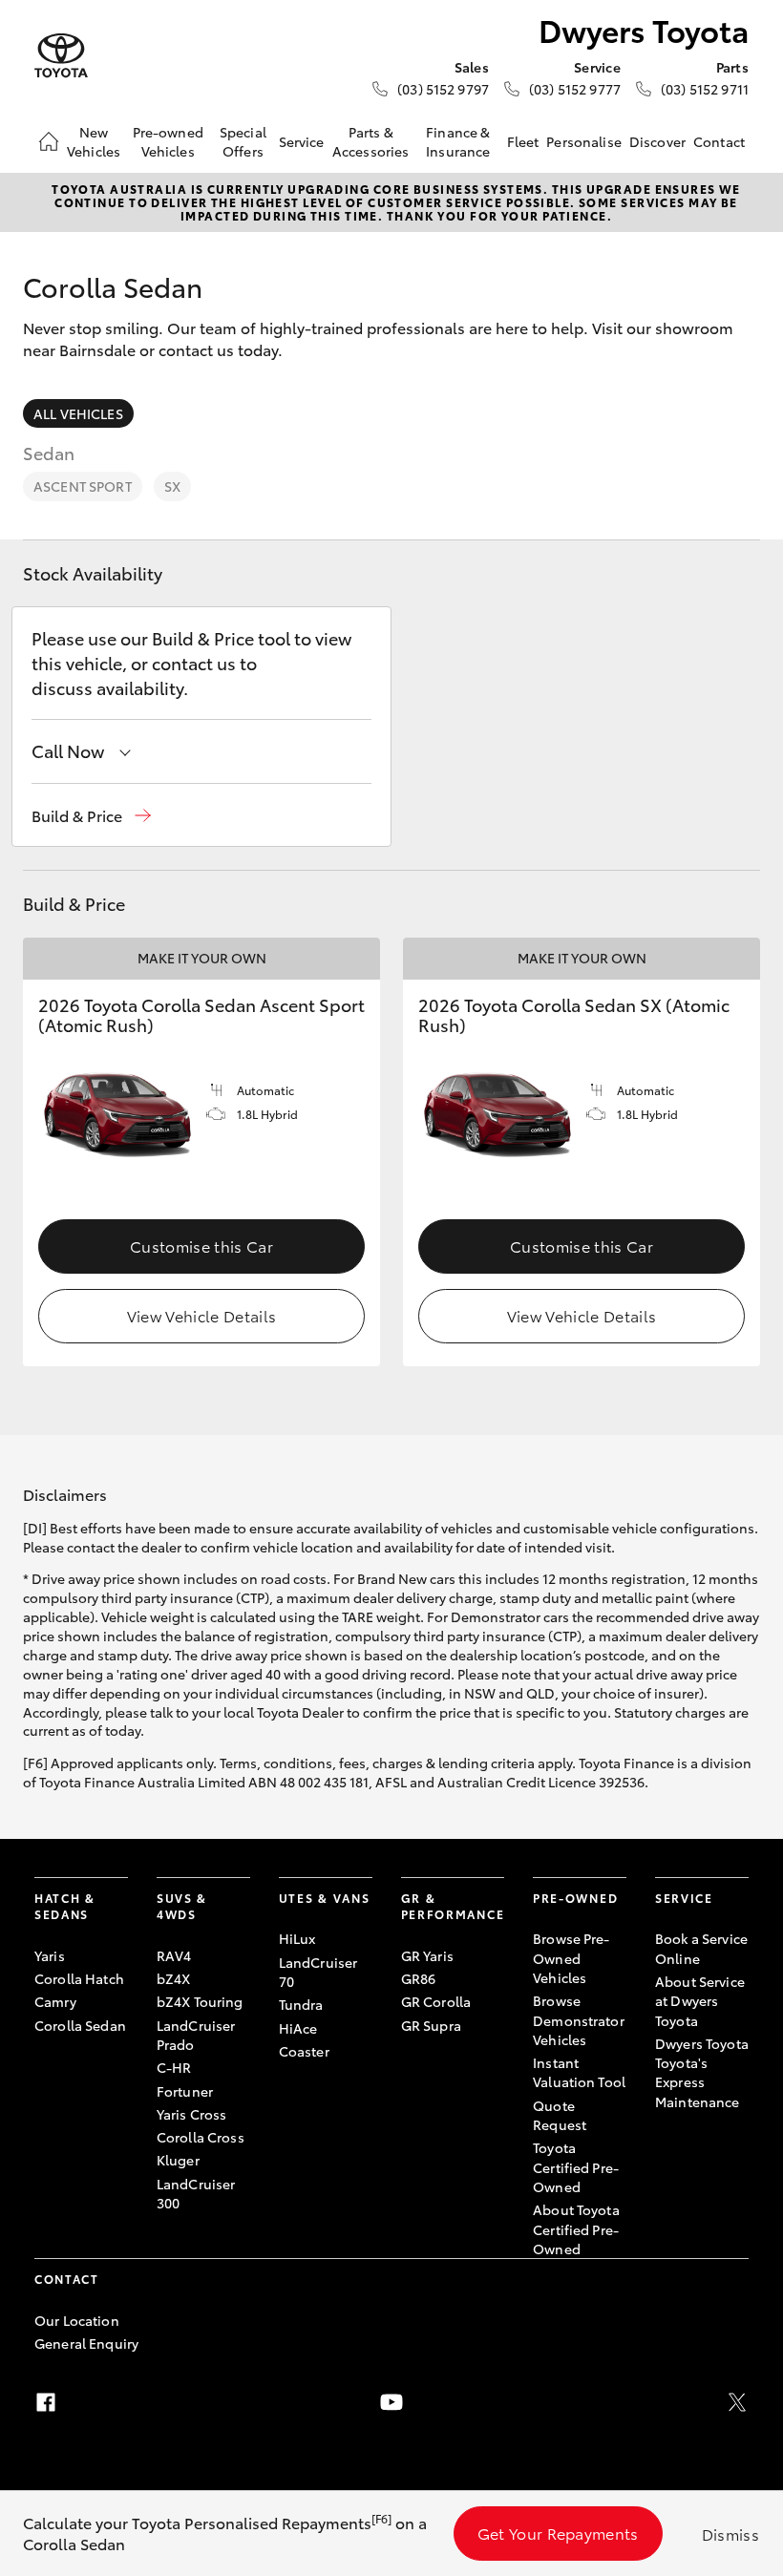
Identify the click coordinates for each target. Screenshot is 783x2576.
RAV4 (174, 1955)
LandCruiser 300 (196, 2193)
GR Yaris (427, 1955)
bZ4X (174, 1978)
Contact (719, 141)
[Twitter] (737, 2402)
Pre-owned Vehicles (168, 141)
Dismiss (730, 2534)
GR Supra (431, 2025)
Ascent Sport (83, 486)
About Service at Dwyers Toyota (700, 2001)
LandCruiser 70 (318, 1972)
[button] (91, 816)
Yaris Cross (192, 2114)
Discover (657, 141)
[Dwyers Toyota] (61, 56)
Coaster (304, 2051)
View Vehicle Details (201, 1315)
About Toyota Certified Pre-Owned (576, 2229)
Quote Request (560, 2115)
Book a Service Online (701, 1948)
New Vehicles (94, 141)
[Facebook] (46, 2402)
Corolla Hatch (79, 1978)
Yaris (50, 1955)
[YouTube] (391, 2402)
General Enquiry (86, 2343)
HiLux (297, 1938)
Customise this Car (201, 1246)
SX (172, 486)
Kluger (178, 2160)
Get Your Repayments (558, 2533)
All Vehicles (78, 413)
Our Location (77, 2320)
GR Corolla (436, 2001)
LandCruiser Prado (196, 2035)
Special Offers (243, 141)
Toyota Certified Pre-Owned (576, 2167)
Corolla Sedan (80, 2025)
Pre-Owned (575, 1898)
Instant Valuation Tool (579, 2072)
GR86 (419, 1978)
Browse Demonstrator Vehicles (579, 2020)
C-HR (174, 2067)
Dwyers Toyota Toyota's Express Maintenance (702, 2072)
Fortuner (185, 2091)
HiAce (298, 2028)
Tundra (301, 2004)
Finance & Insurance (458, 141)
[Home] (49, 141)
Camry (55, 2001)
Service (302, 141)
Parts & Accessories (371, 141)
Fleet (523, 141)
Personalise (584, 141)
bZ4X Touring (200, 2001)
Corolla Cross (201, 2137)
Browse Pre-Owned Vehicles (571, 1958)
